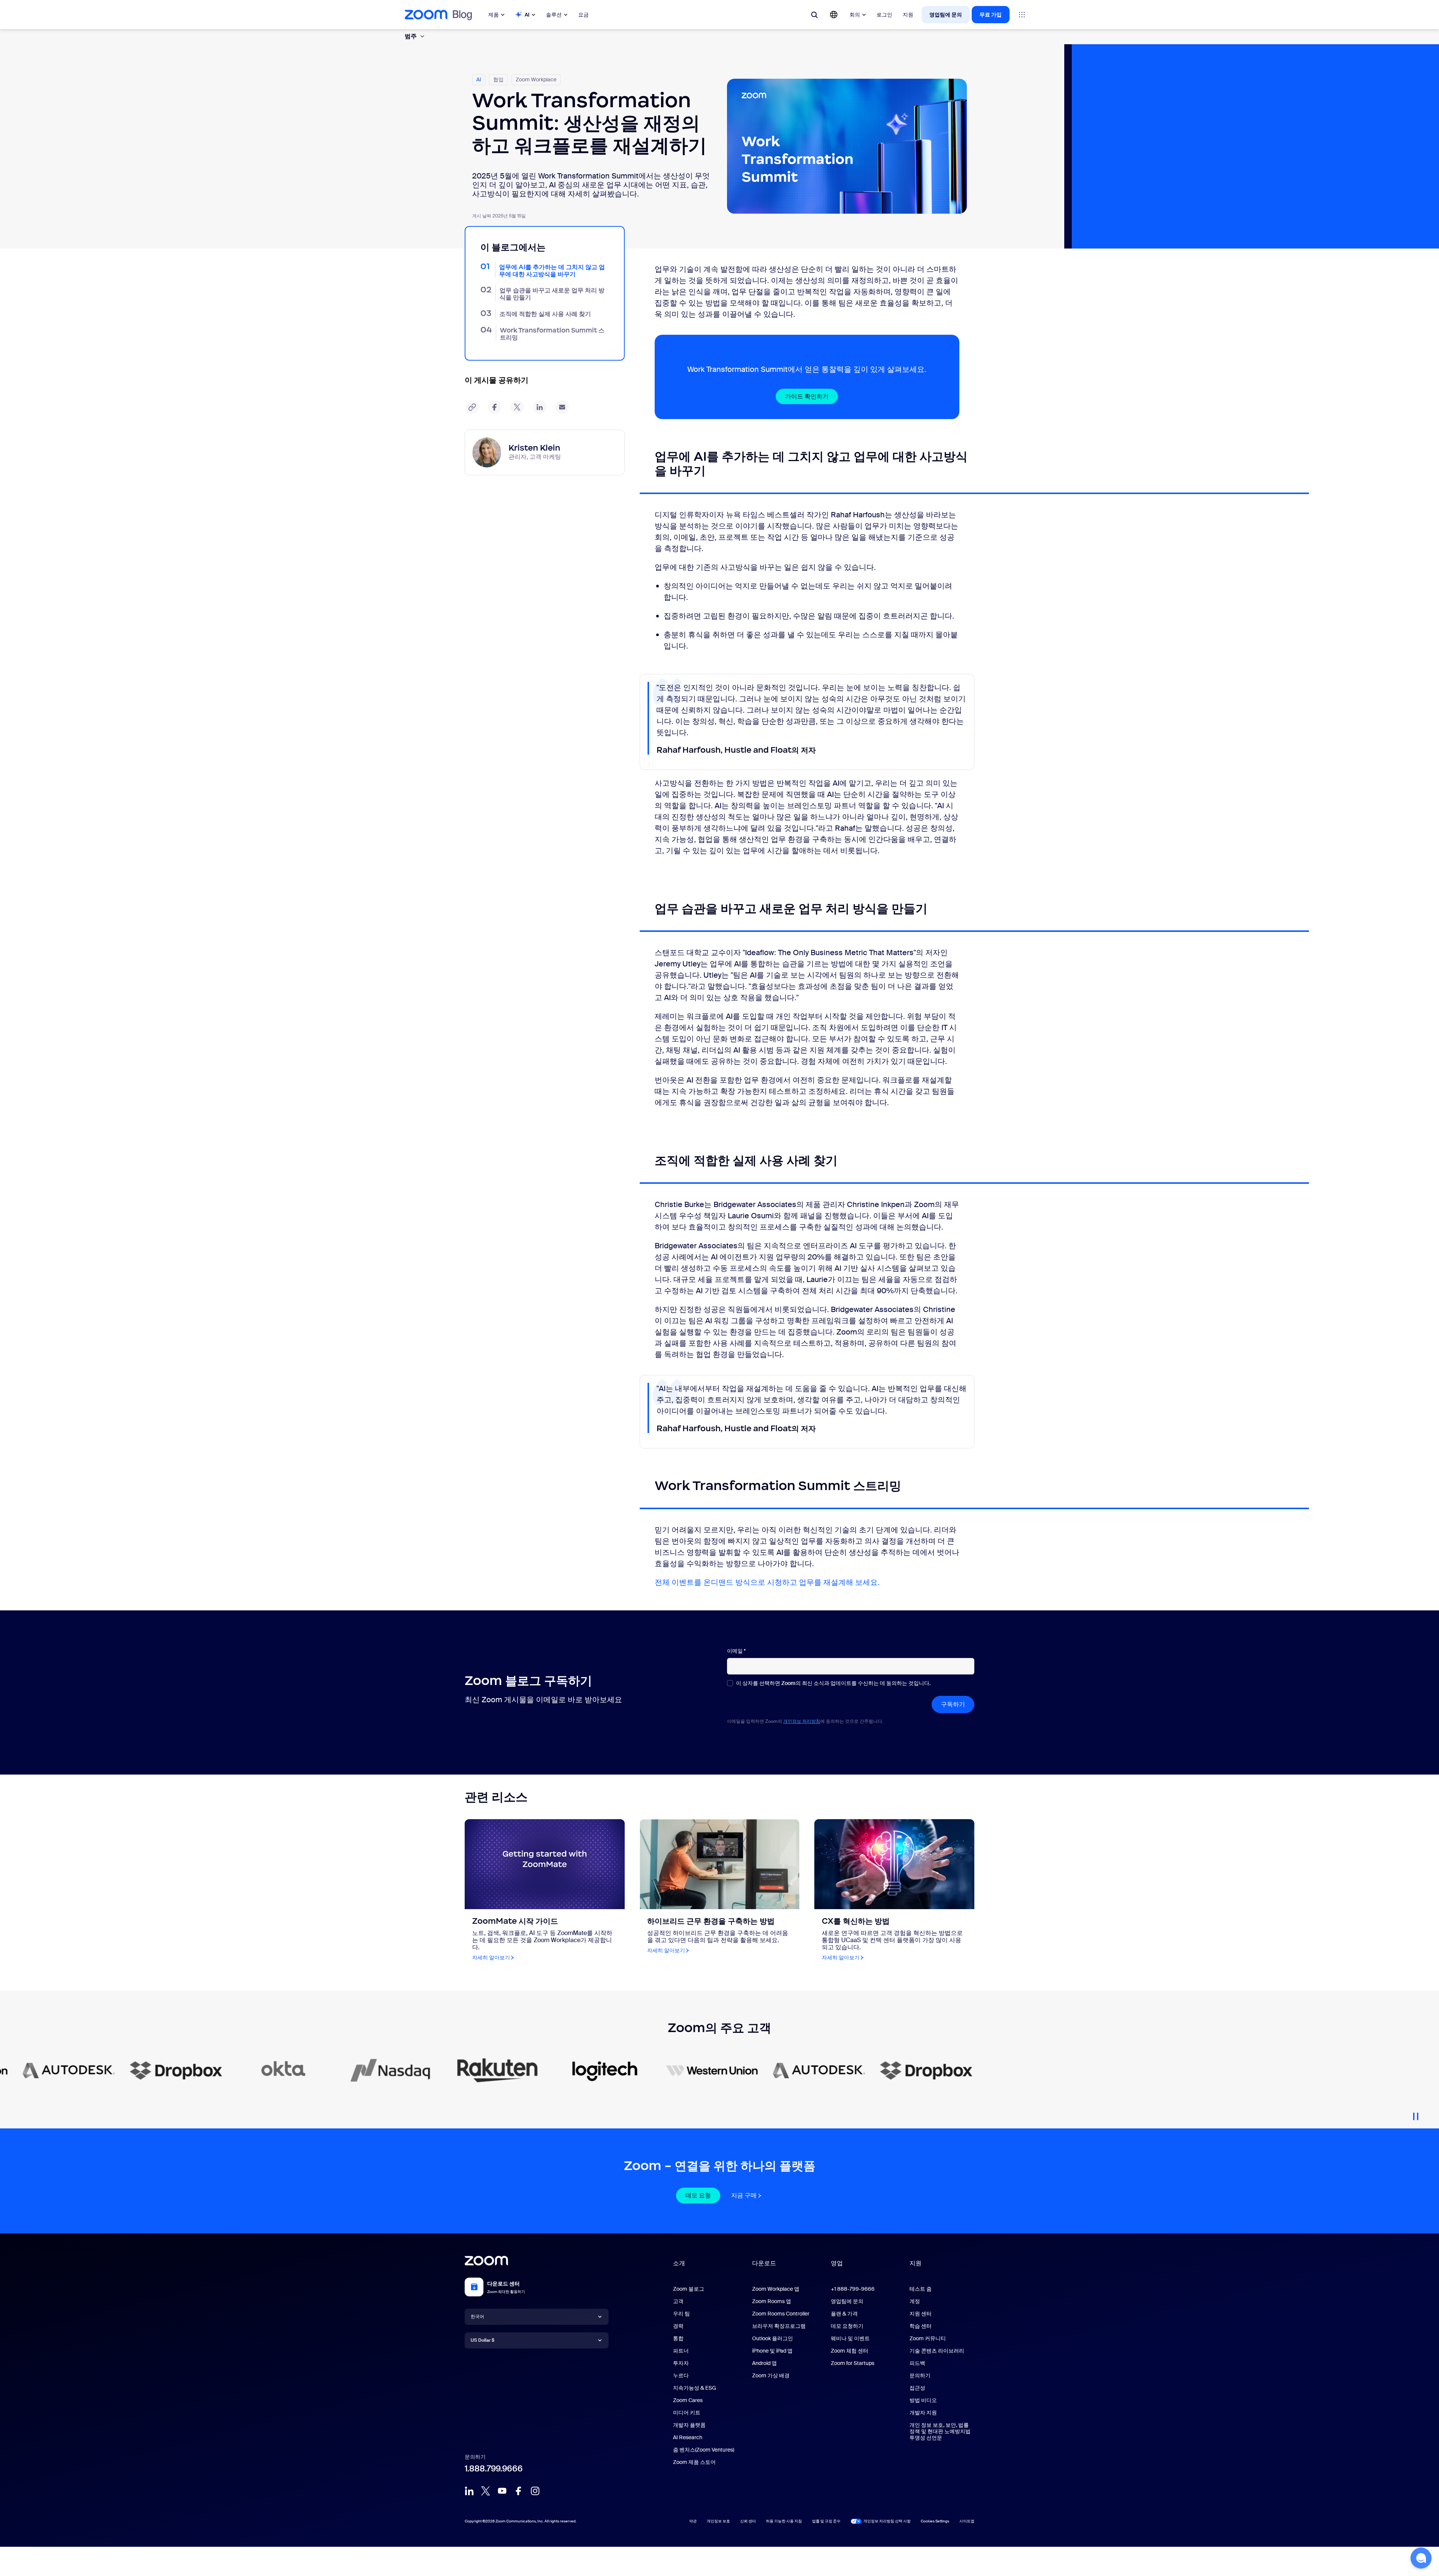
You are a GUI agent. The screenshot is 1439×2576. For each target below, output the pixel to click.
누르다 (681, 2375)
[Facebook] (519, 2491)
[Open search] (814, 15)
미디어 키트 (687, 2413)
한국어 (477, 2317)
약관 (693, 2521)
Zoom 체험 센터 (850, 2351)
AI (527, 15)
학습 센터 (921, 2326)
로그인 (884, 15)
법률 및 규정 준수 (826, 2521)
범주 (411, 36)
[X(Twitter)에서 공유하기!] (517, 407)
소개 (679, 2263)
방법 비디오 (923, 2400)
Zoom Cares (688, 2400)
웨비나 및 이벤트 (850, 2338)
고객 (678, 2301)
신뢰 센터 (748, 2521)
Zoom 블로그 (689, 2289)
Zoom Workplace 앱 (776, 2289)
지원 (908, 15)
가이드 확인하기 (807, 396)
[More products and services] (1022, 15)
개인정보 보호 (718, 2521)
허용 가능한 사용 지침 (784, 2521)
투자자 (681, 2363)
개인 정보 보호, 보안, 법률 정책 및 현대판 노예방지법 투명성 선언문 (940, 2431)
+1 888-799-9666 (853, 2289)
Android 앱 (764, 2363)
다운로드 (764, 2263)
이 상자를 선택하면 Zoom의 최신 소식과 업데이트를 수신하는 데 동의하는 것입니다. (833, 1683)
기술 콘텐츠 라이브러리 (937, 2351)
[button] (1421, 2558)
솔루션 (554, 15)
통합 (678, 2338)
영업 (837, 2263)
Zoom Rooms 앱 (772, 2301)
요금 (583, 15)
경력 (678, 2326)
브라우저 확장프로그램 (779, 2326)
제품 (494, 15)
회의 (855, 15)
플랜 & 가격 (844, 2314)
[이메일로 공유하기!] (562, 407)
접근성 (917, 2388)
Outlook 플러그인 (773, 2338)
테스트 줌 (921, 2289)
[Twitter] (486, 2491)
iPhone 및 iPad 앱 (772, 2351)
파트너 (681, 2351)
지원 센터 (921, 2314)
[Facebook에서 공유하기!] (495, 407)
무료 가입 (991, 15)
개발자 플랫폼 (689, 2425)
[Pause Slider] (1416, 2113)
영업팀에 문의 (946, 15)
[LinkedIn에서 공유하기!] (540, 407)
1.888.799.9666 (494, 2469)
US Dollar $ (482, 2340)
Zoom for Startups (853, 2363)
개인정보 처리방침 (802, 1721)
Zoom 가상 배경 (771, 2375)
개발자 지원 (923, 2413)
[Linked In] (469, 2491)
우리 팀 (681, 2314)
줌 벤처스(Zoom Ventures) (704, 2450)
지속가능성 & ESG (695, 2388)
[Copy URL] (472, 407)
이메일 (736, 1651)
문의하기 (920, 2375)
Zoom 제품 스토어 (694, 2462)
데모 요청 (698, 2195)
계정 (915, 2301)
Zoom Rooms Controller (781, 2314)
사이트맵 (967, 2521)
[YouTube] (502, 2491)
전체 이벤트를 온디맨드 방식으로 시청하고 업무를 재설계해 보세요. (767, 1582)
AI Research (688, 2437)
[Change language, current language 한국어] (834, 15)
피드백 (917, 2363)
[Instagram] (535, 2491)
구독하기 (953, 1704)
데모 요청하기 (847, 2326)
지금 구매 (744, 2195)
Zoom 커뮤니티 (928, 2338)
